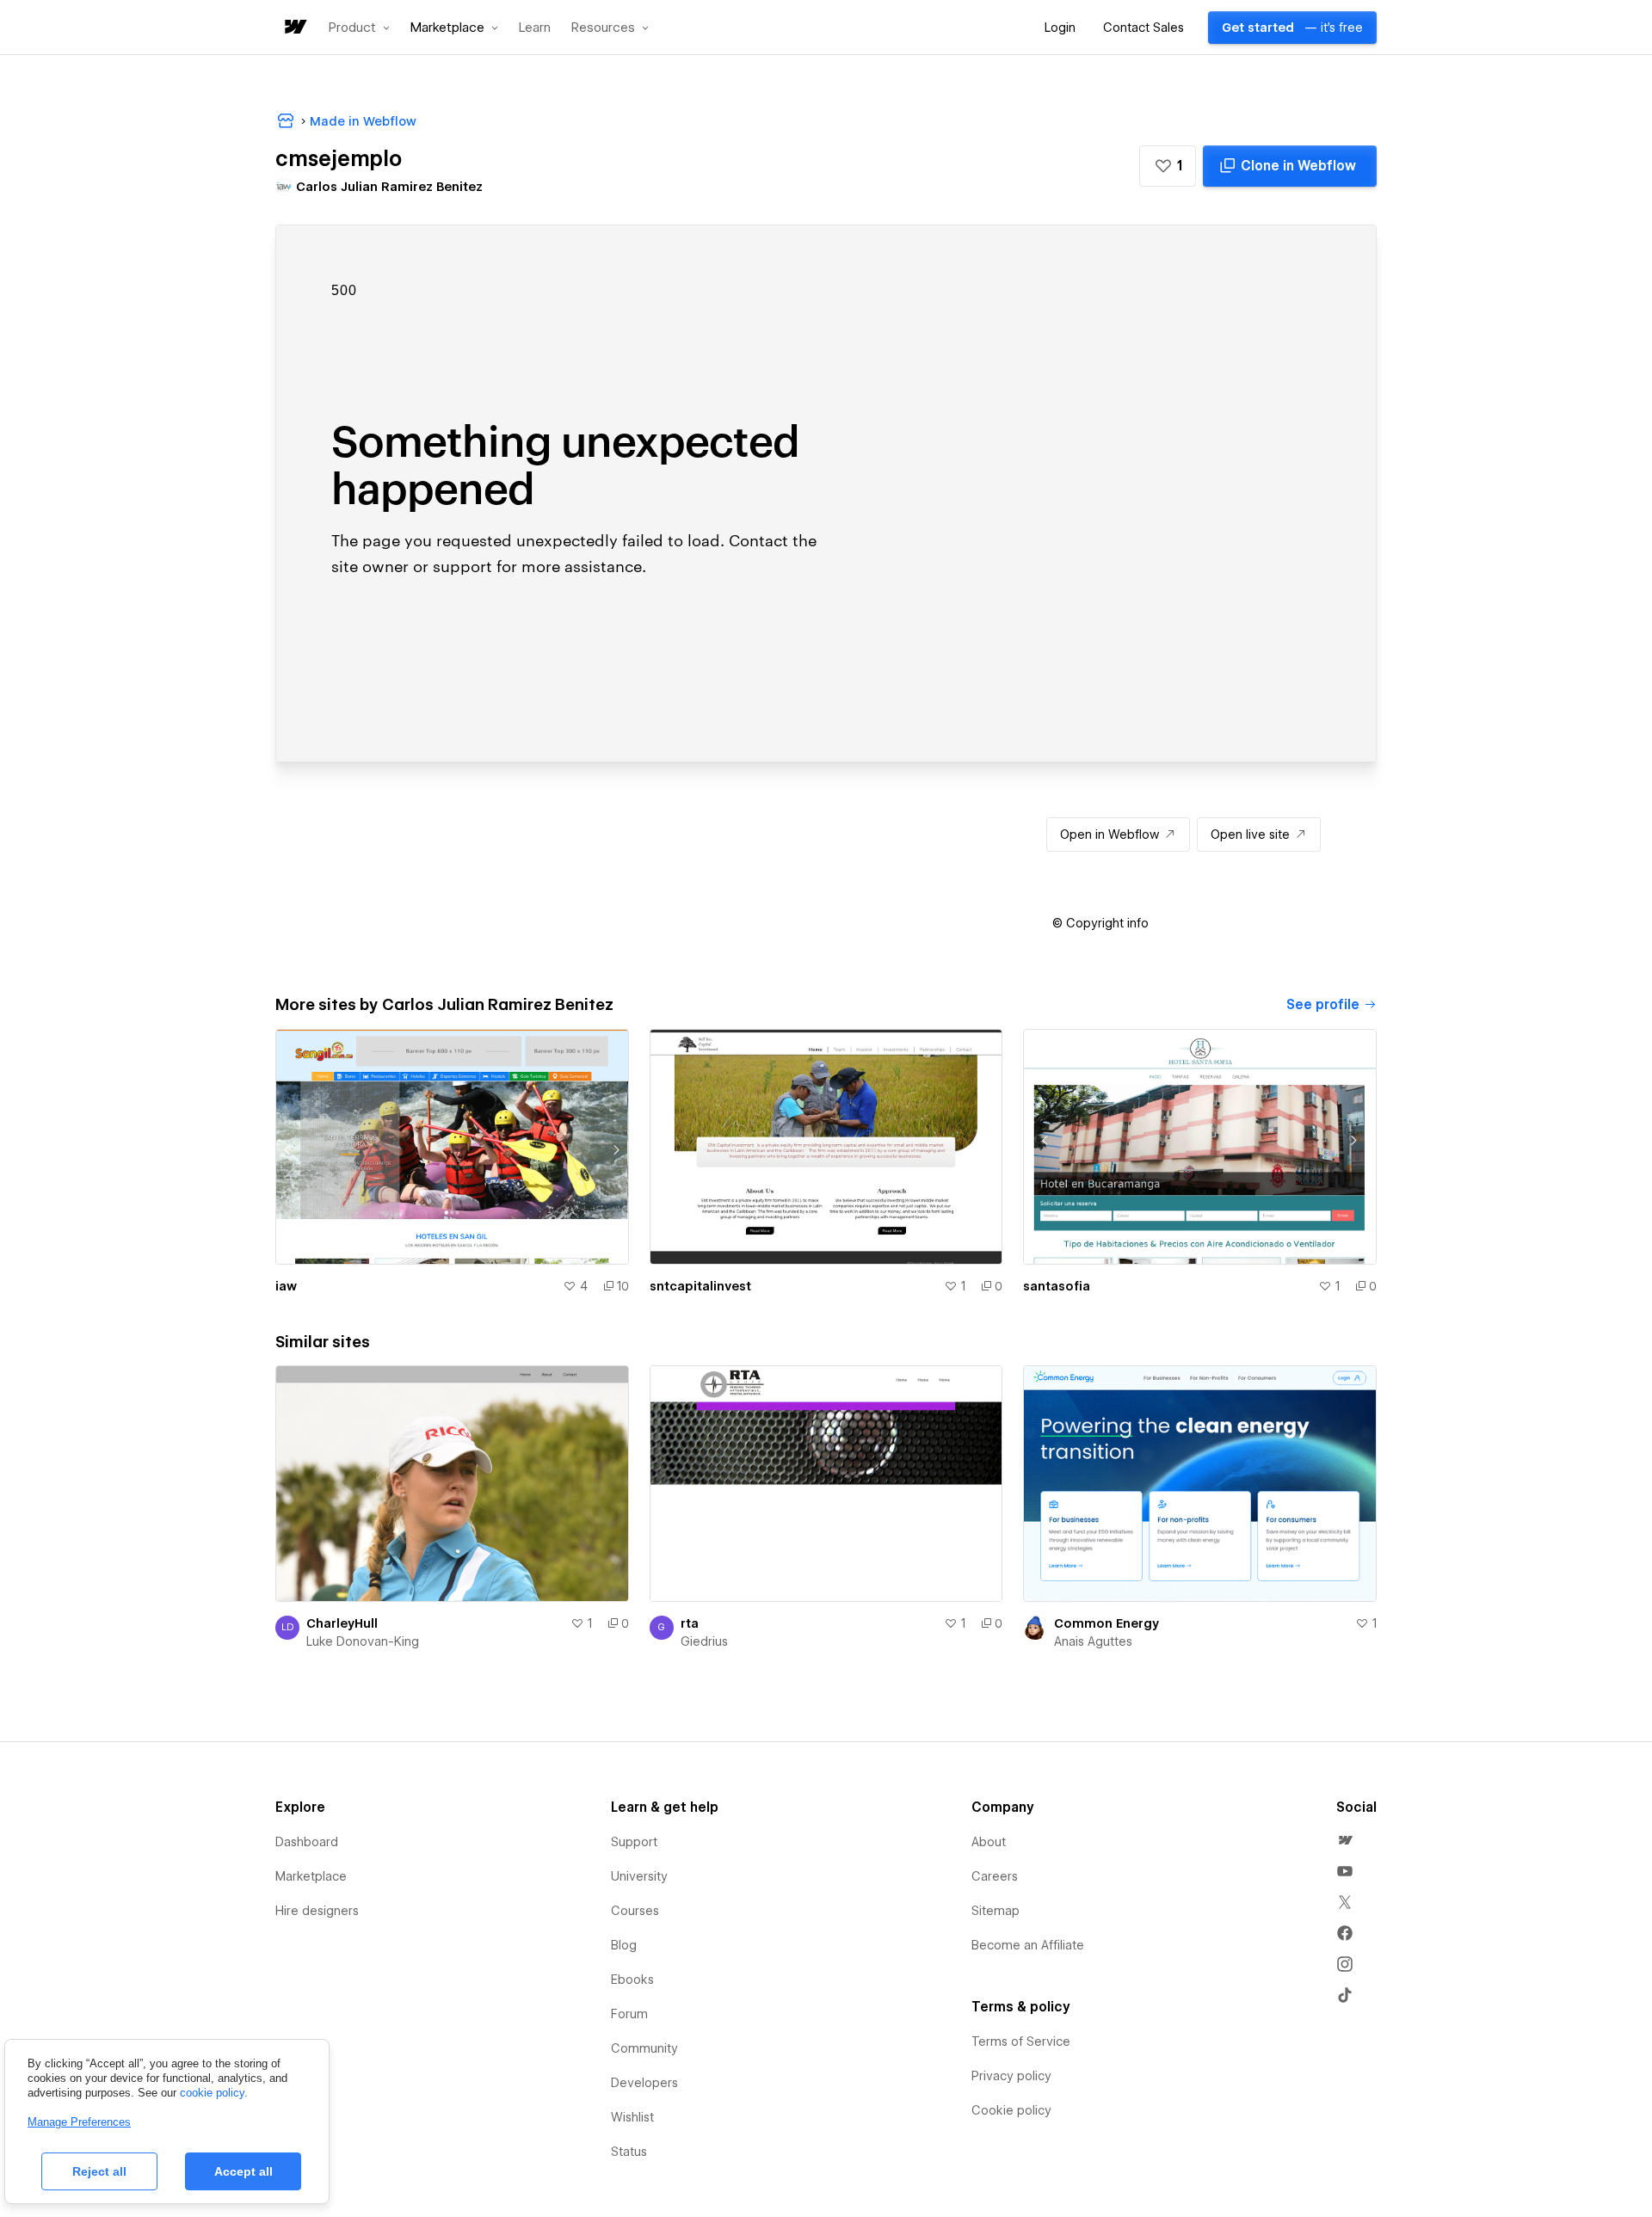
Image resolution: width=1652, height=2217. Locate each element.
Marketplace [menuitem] (311, 1876)
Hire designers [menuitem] (317, 1911)
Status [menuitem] (629, 2152)
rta (690, 1623)
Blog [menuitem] (624, 1945)
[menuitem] (1345, 1840)
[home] (294, 28)
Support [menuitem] (634, 1842)
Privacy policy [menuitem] (1011, 2076)
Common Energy (1106, 1623)
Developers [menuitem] (644, 2083)
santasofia (1057, 1286)
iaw (286, 1286)
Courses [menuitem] (635, 1911)
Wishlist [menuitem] (632, 2117)
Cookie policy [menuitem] (1011, 2110)
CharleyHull (342, 1623)
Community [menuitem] (644, 2048)
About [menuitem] (989, 1842)
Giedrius (704, 1641)
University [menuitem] (639, 1876)
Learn (535, 28)
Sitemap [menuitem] (996, 1911)
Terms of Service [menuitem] (1021, 2041)
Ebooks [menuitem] (632, 1980)
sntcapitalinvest (700, 1286)
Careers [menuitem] (995, 1876)
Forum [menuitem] (629, 2014)
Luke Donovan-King (363, 1641)
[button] (359, 28)
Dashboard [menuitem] (307, 1842)
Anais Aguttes (1093, 1641)
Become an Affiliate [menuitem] (1028, 1945)
